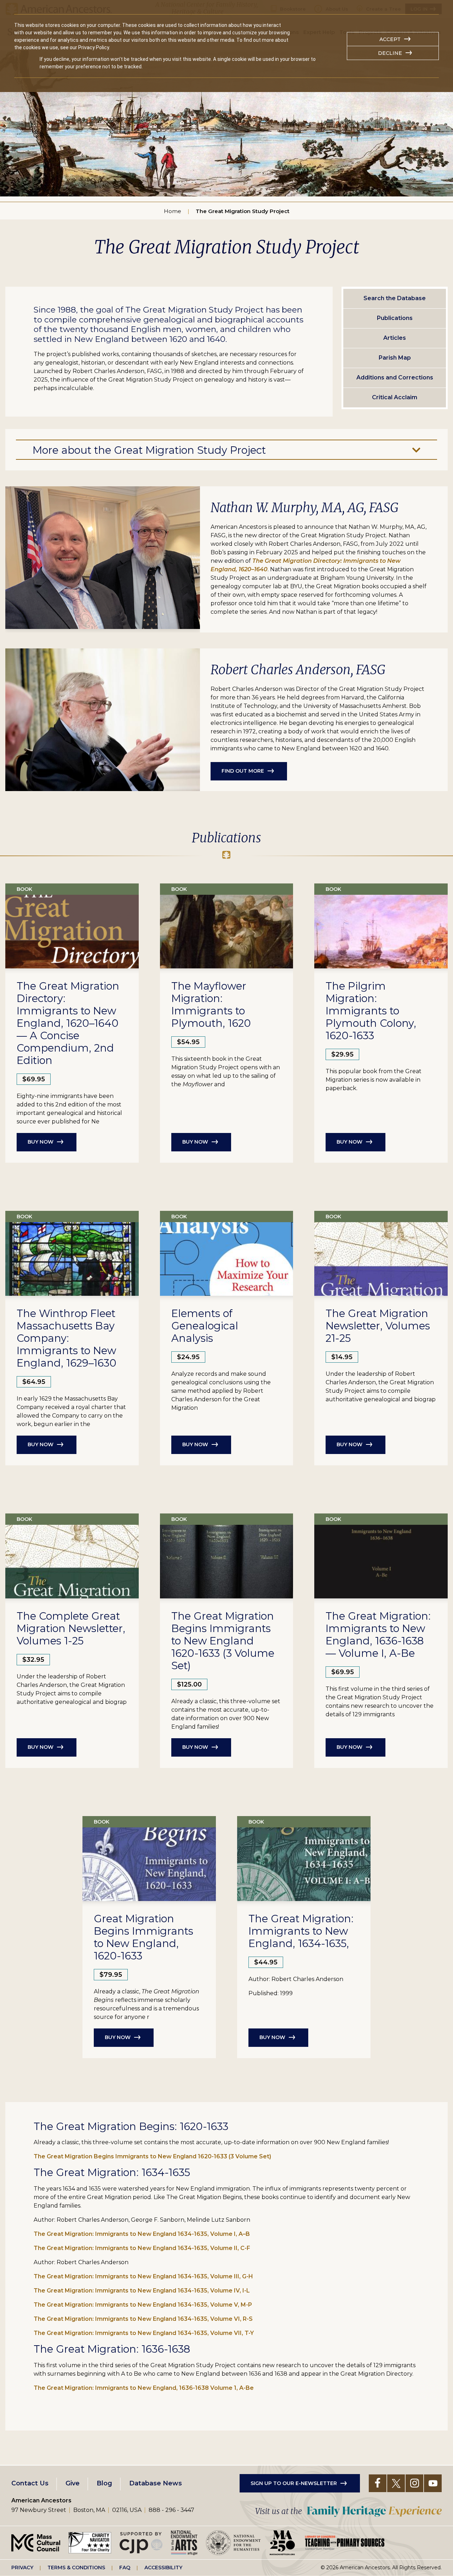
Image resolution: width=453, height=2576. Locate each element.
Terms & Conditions (76, 2568)
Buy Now (195, 1142)
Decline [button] (390, 53)
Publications (395, 318)
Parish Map (395, 358)
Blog (104, 2483)
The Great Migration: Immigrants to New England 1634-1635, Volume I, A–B (142, 2234)
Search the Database (395, 298)
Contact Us (30, 2483)
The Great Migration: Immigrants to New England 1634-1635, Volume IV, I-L (142, 2291)
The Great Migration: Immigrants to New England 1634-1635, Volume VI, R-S (143, 2319)
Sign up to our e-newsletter (294, 2483)
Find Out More (243, 771)
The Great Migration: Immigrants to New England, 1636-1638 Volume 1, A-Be (144, 2388)
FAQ (125, 2568)
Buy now (41, 1142)
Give (73, 2483)
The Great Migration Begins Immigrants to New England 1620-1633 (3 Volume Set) (153, 2156)
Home (173, 211)
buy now (272, 2037)
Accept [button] (390, 39)
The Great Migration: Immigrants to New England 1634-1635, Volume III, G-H (143, 2276)
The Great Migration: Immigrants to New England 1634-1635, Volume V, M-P (143, 2305)
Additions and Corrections (395, 377)
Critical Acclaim (395, 397)
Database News (156, 2483)
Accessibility (163, 2568)
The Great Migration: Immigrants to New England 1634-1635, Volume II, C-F (142, 2248)
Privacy (22, 2568)
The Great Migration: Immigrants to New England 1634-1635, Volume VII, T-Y (144, 2333)
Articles (395, 338)
